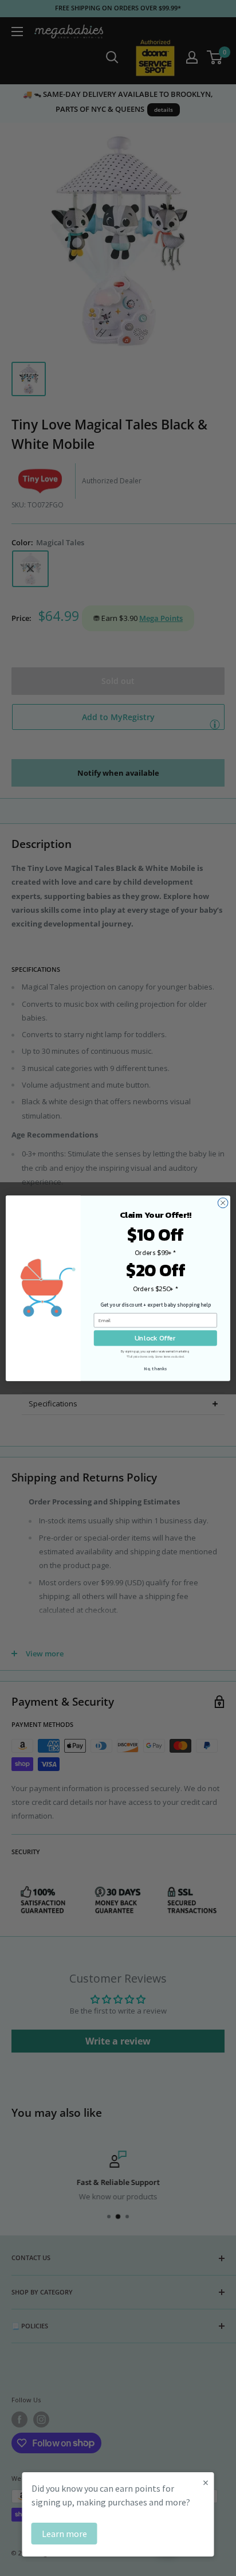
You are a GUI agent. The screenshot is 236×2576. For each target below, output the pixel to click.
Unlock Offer (155, 1338)
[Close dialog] (223, 1203)
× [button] (206, 2482)
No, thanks (155, 1368)
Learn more (64, 2534)
